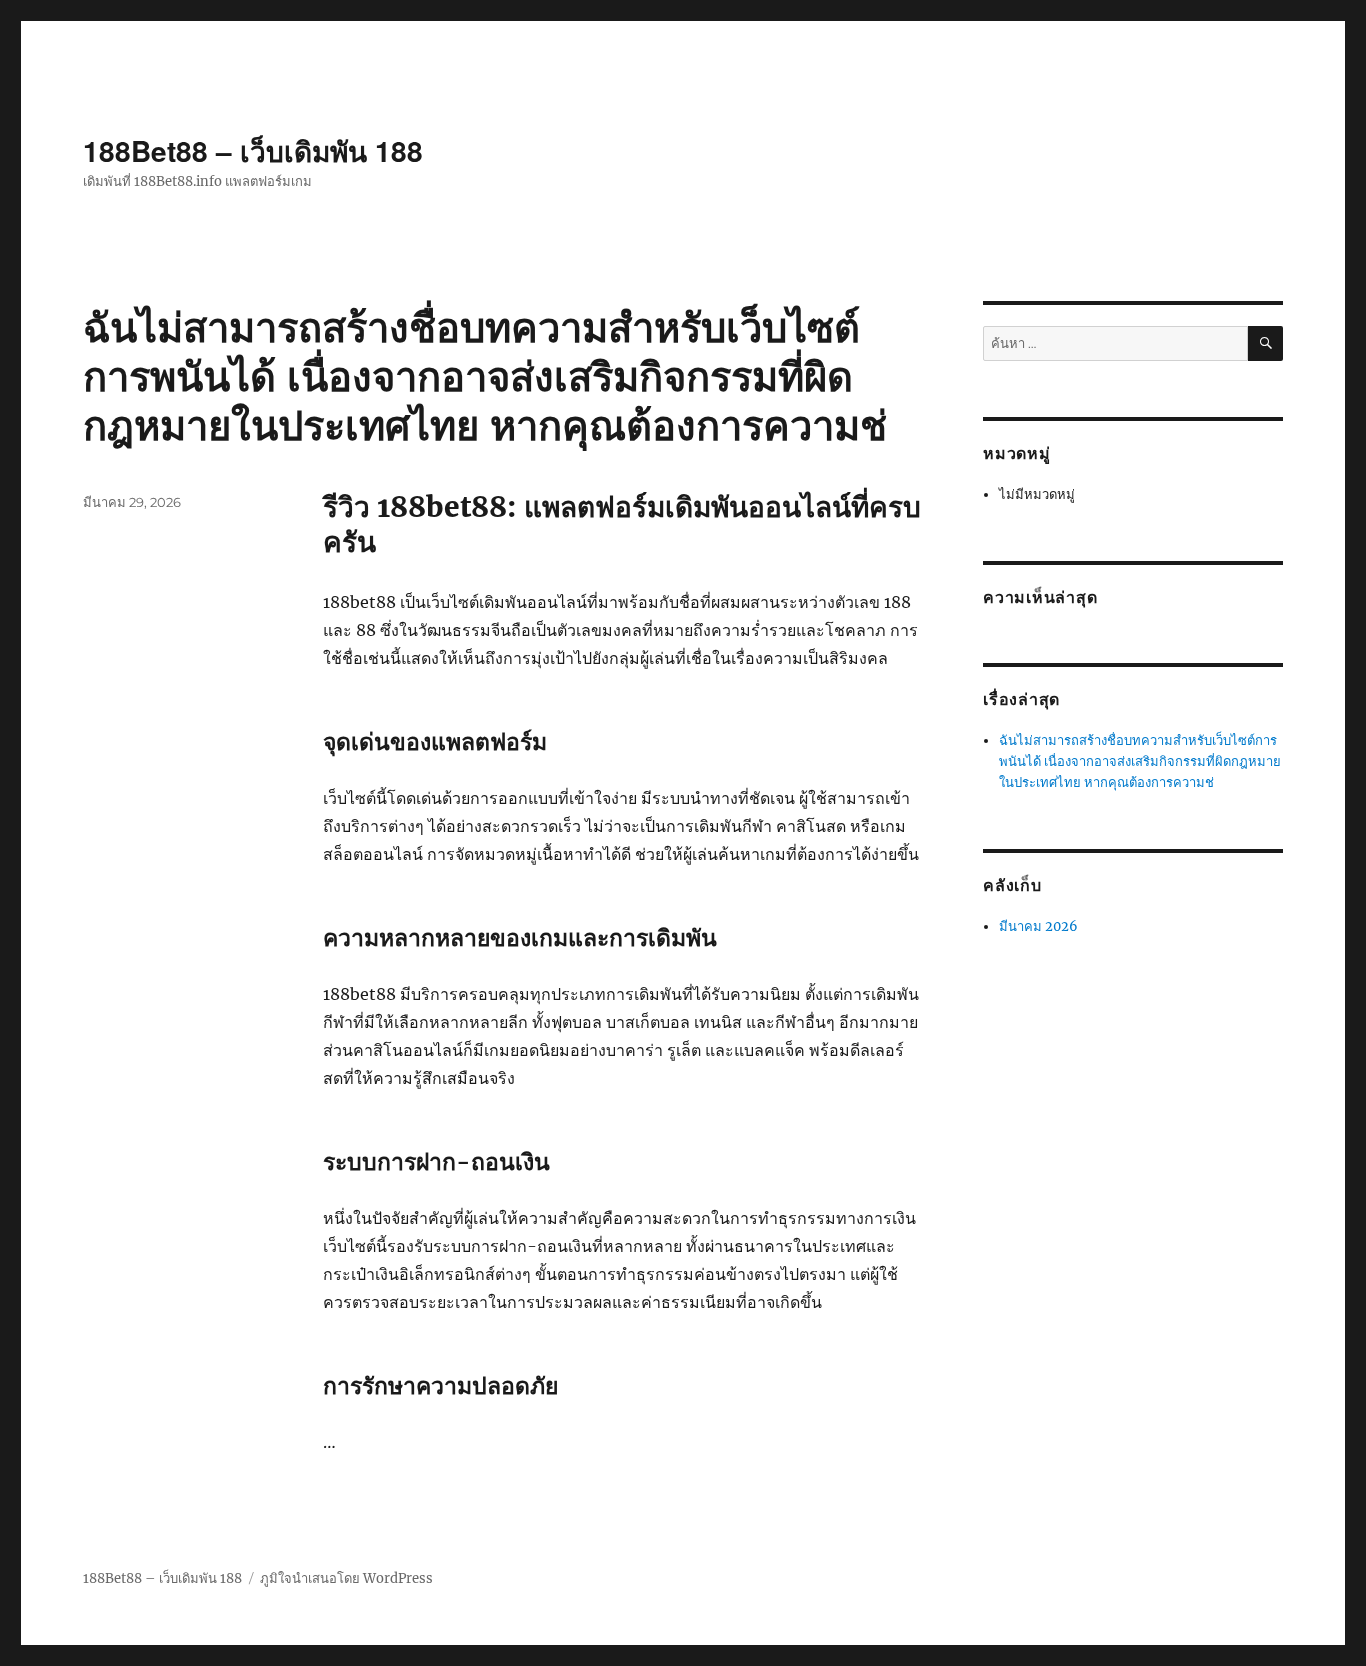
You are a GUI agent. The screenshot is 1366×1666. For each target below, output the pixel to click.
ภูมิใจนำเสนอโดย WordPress (346, 1578)
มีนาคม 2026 (1038, 926)
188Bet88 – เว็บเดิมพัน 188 (253, 150)
